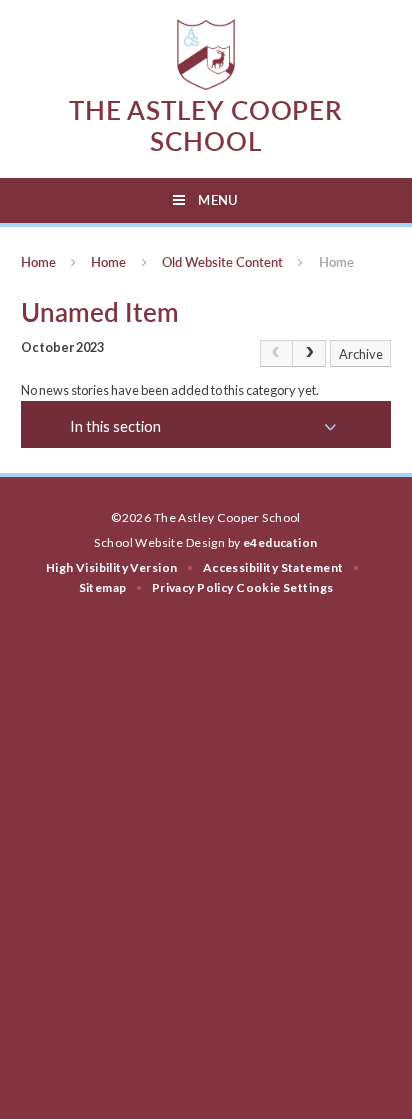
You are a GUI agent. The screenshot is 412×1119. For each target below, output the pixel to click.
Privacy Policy (193, 587)
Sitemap (103, 587)
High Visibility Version (112, 567)
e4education (280, 542)
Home (38, 262)
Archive (361, 354)
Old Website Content (222, 262)
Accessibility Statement (273, 567)
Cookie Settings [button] (284, 587)
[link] (276, 353)
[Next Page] (309, 353)
